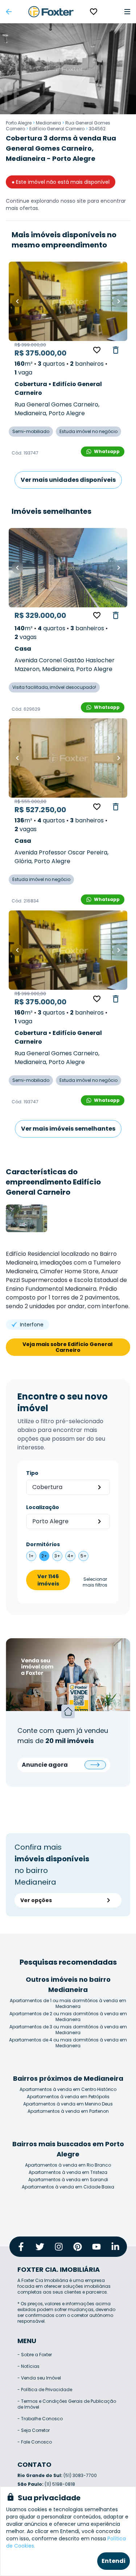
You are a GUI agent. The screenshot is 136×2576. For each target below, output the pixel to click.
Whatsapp (107, 451)
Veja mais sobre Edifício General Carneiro (68, 1347)
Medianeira (48, 123)
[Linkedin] (115, 2247)
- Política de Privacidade (45, 2390)
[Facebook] (21, 2247)
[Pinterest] (78, 2247)
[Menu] (127, 12)
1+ (31, 1556)
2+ (44, 1556)
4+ (71, 1556)
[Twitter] (40, 2247)
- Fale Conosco (35, 2442)
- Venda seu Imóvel (39, 2378)
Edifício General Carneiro (57, 129)
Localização (43, 1507)
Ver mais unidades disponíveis (68, 480)
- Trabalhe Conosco (40, 2419)
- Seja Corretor (34, 2430)
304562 (97, 129)
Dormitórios (43, 1544)
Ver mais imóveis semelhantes (68, 1129)
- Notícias (28, 2366)
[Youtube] (96, 2247)
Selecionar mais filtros (95, 1582)
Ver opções (36, 1900)
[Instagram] (59, 2247)
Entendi (114, 2561)
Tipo (32, 1473)
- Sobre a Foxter (35, 2355)
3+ (57, 1556)
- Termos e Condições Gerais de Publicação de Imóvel (67, 2404)
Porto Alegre (19, 123)
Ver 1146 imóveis (48, 1580)
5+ (84, 1556)
